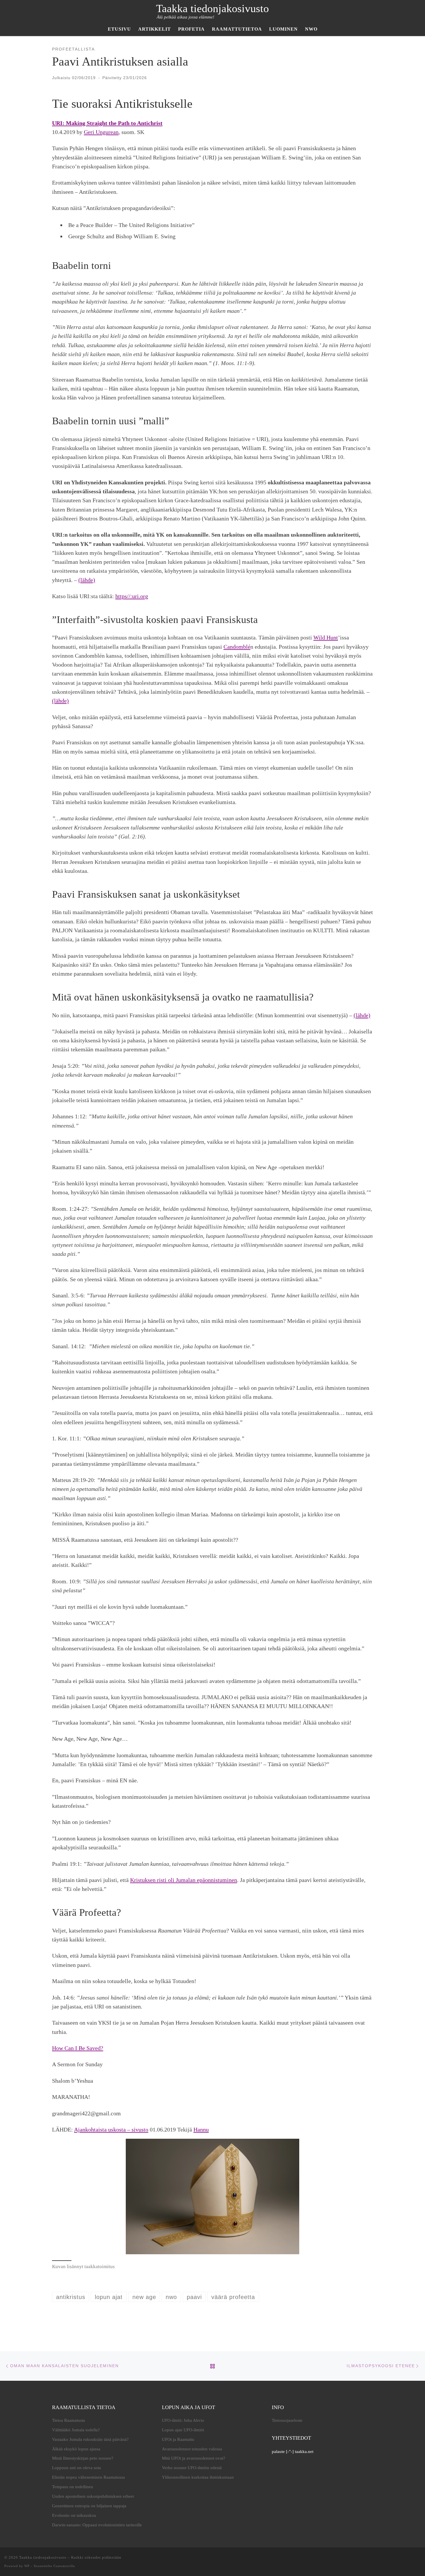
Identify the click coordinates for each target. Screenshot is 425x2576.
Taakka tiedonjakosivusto (43, 2557)
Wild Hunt (326, 637)
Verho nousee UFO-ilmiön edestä (192, 2468)
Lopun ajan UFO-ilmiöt (183, 2430)
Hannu (201, 2129)
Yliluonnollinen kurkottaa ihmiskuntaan (198, 2477)
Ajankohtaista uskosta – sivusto (111, 2129)
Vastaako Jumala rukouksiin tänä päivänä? (90, 2439)
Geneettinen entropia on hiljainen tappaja (89, 2506)
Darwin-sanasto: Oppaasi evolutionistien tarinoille (97, 2525)
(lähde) (87, 580)
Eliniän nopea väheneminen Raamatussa (88, 2477)
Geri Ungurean (101, 132)
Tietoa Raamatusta (69, 2420)
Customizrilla (64, 2566)
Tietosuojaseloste (287, 2420)
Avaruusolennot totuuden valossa (192, 2449)
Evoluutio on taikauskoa (74, 2515)
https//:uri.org (132, 596)
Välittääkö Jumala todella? (76, 2430)
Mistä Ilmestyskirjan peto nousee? (83, 2458)
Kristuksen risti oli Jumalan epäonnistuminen (184, 1880)
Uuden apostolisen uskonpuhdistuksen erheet (93, 2496)
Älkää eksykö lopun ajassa (76, 2449)
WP (27, 2566)
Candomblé (237, 647)
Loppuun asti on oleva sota (76, 2468)
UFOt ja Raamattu (178, 2439)
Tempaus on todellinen (73, 2487)
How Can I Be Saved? (78, 2048)
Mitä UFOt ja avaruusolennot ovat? (194, 2458)
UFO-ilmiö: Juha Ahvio (183, 2420)
